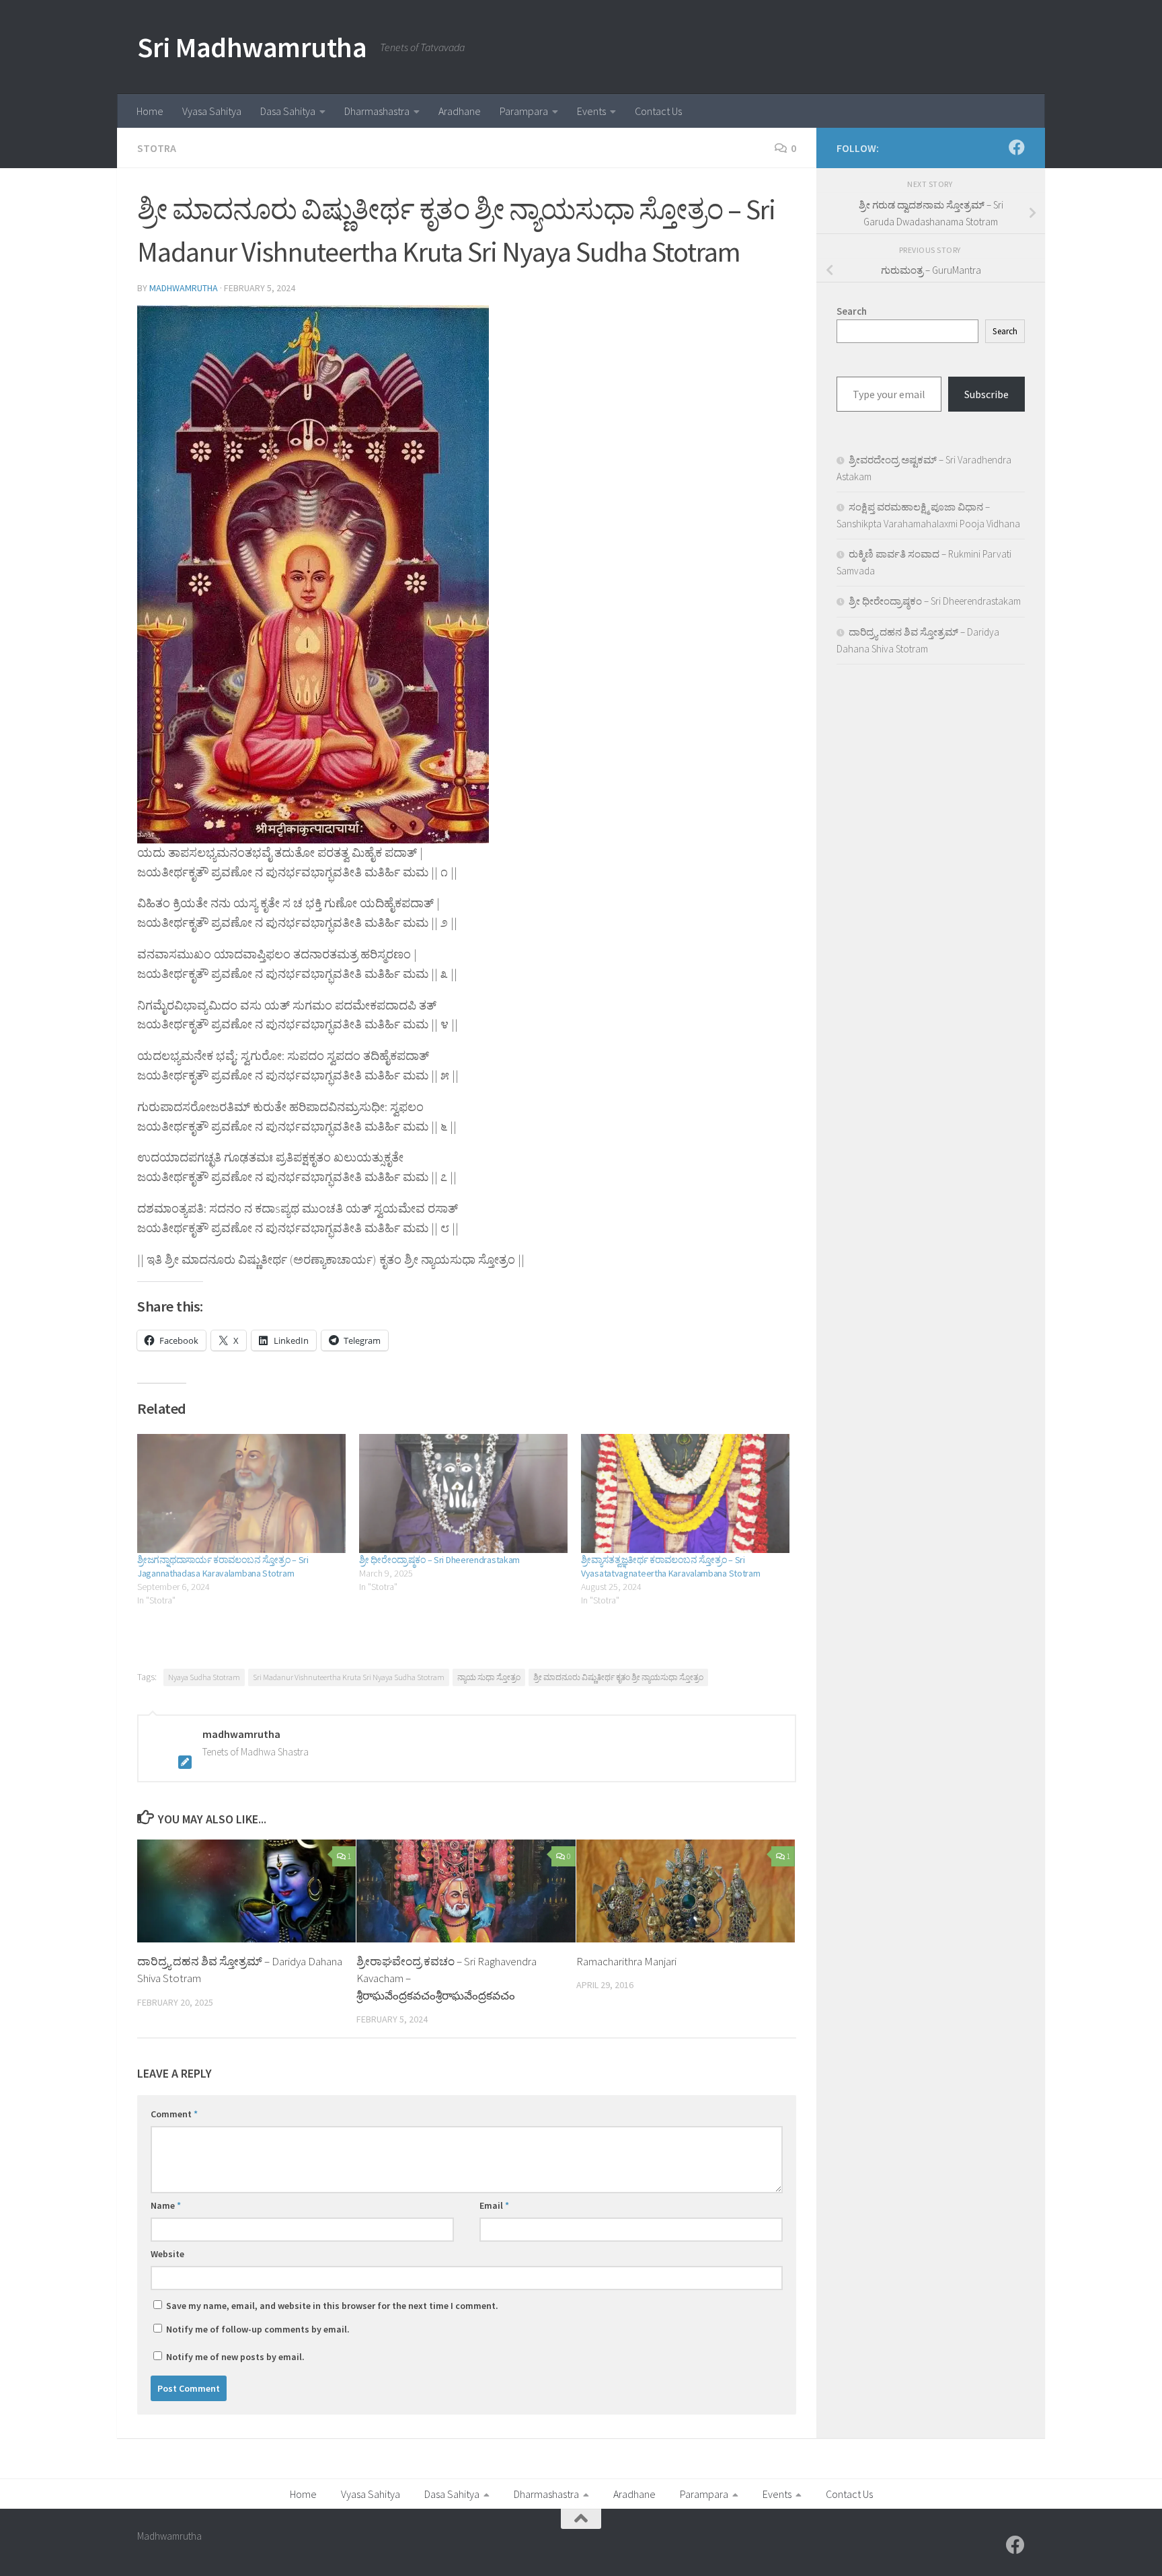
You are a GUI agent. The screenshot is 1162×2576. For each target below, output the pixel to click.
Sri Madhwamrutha (252, 47)
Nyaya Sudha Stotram (204, 1677)
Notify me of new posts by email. (235, 2357)
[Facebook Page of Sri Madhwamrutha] (1017, 147)
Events (591, 111)
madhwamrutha (184, 288)
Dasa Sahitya (288, 111)
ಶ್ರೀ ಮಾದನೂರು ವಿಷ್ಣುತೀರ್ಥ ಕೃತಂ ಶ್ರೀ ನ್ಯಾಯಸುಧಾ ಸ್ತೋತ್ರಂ (618, 1677)
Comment (174, 2114)
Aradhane (460, 111)
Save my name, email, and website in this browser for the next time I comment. (332, 2306)
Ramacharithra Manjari (626, 1961)
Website (167, 2254)
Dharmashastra (377, 111)
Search (1005, 331)
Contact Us (658, 111)
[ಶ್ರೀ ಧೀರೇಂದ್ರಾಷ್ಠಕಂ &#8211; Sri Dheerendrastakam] (463, 1493)
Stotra (157, 148)
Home (150, 111)
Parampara (524, 111)
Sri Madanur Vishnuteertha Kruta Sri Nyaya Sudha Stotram (349, 1677)
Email (494, 2205)
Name (166, 2205)
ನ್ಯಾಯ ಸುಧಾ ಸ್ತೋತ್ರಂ (489, 1677)
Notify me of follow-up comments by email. (258, 2329)
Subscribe (986, 394)
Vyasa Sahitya (212, 111)
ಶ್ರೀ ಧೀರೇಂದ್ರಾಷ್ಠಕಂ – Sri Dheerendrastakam (439, 1560)
